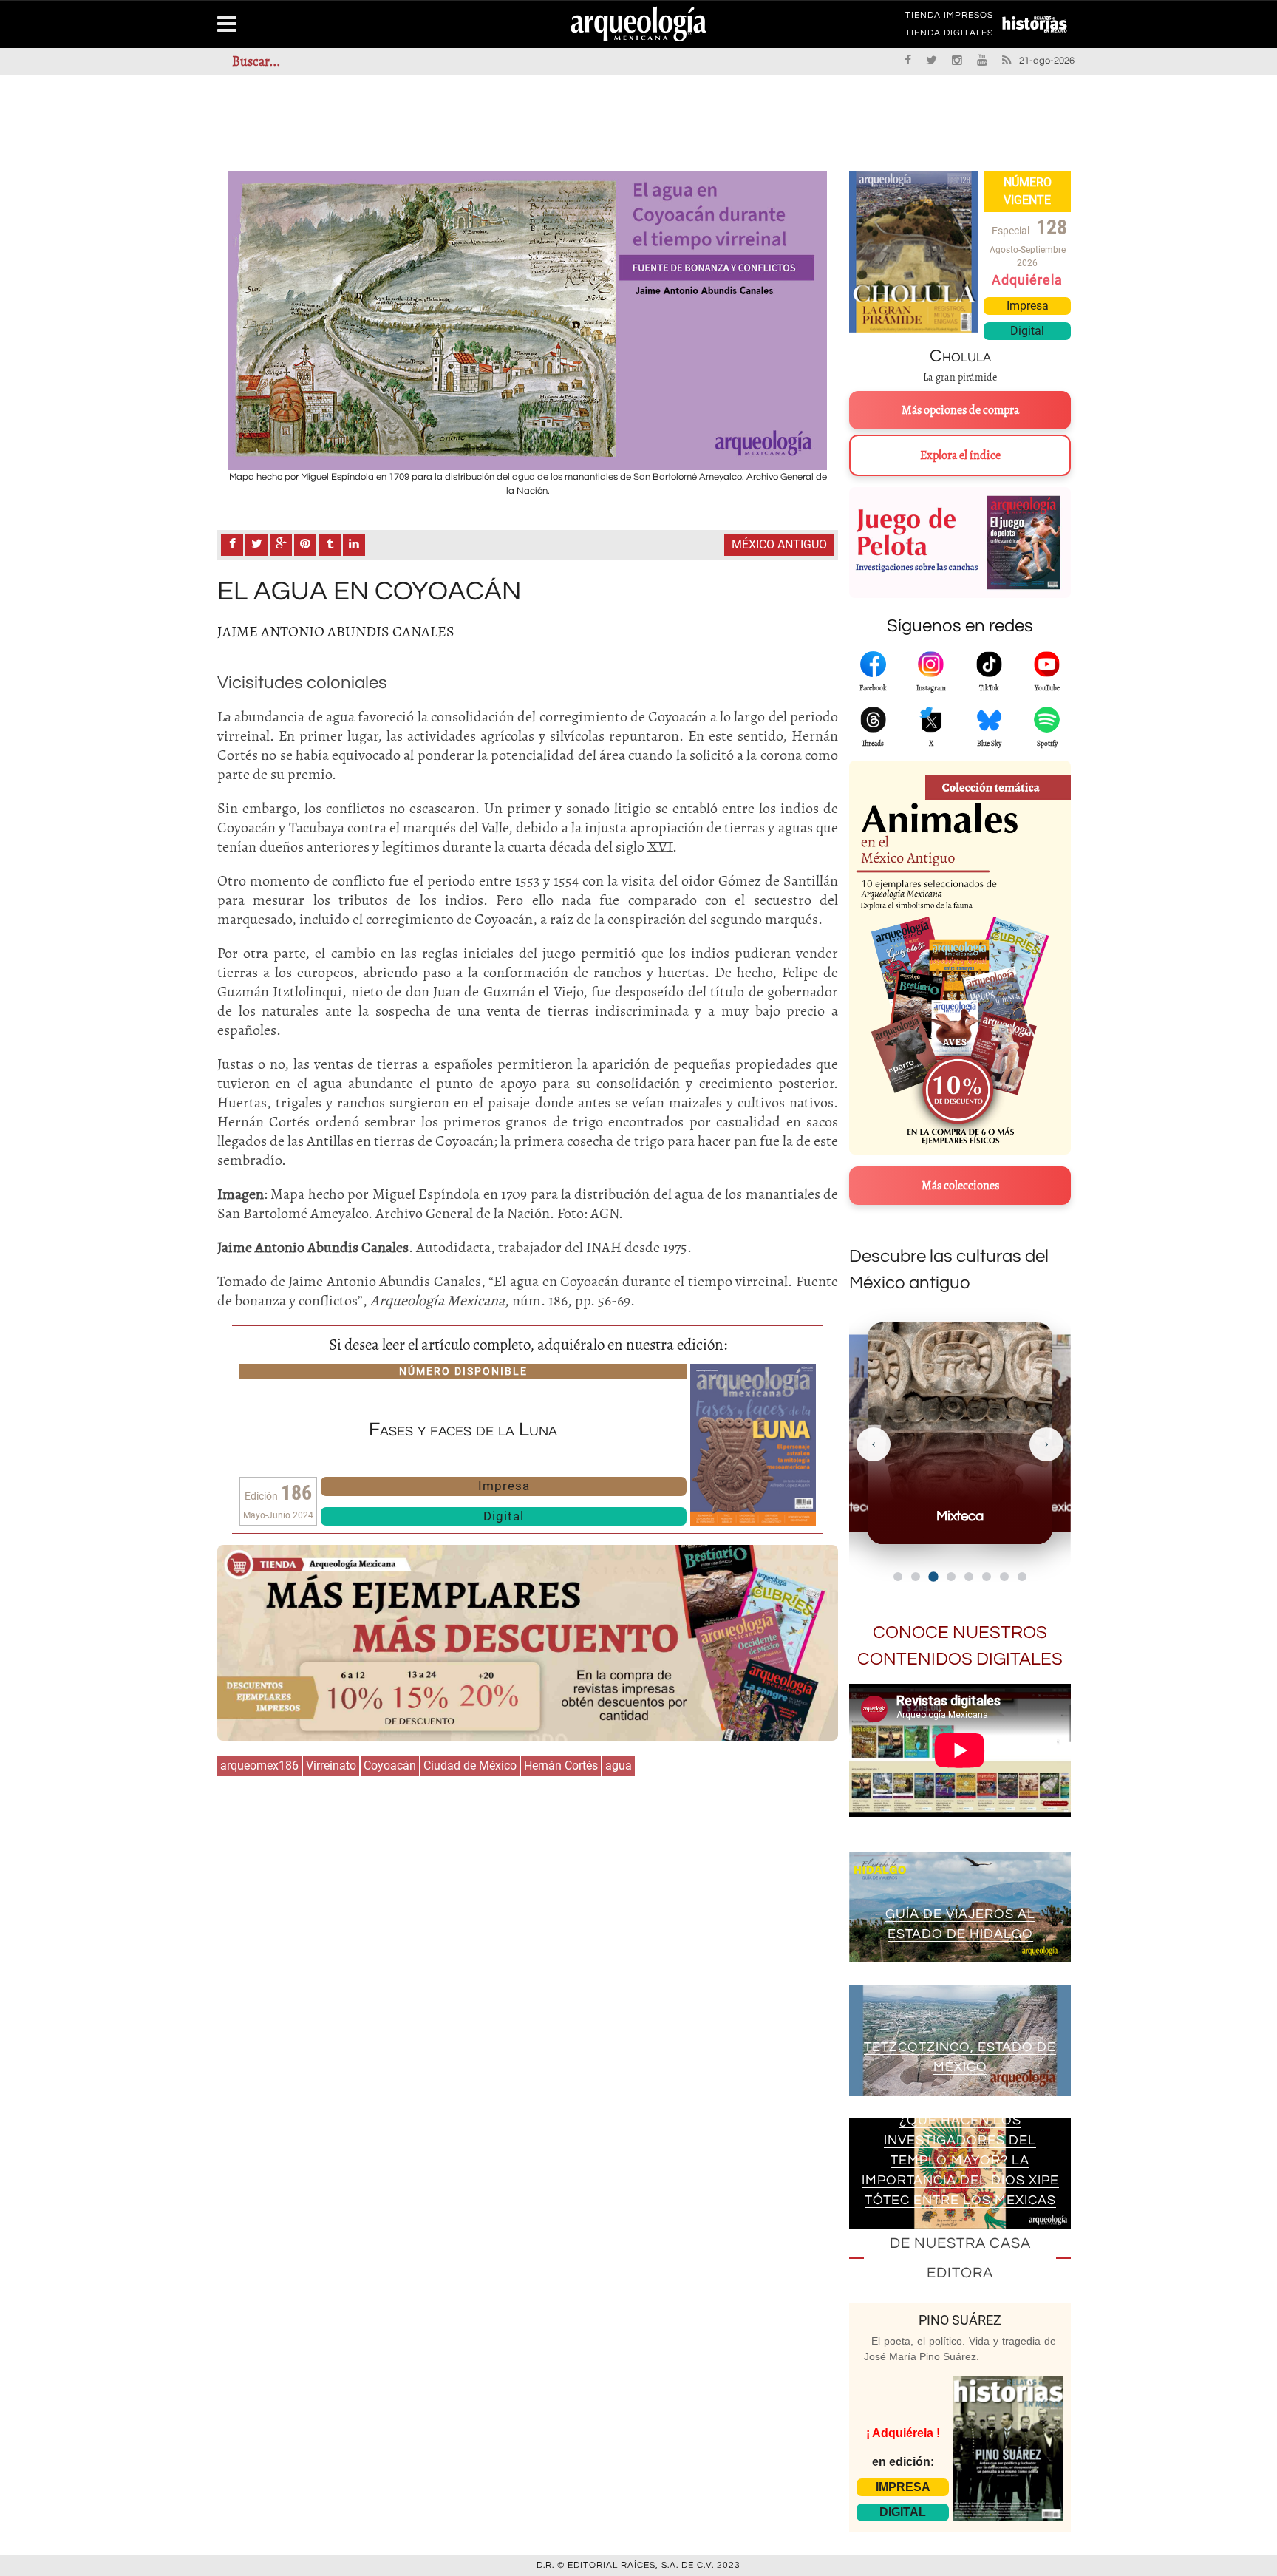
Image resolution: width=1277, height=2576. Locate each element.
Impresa (504, 1486)
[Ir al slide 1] (898, 1577)
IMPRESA (903, 2487)
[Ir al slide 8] (1022, 1577)
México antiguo (779, 544)
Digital (504, 1516)
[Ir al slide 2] (916, 1577)
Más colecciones (960, 1186)
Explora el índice (960, 455)
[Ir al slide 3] (933, 1576)
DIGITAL (903, 2512)
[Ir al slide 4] (951, 1577)
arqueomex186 (259, 1766)
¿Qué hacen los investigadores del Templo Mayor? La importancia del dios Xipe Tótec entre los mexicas (960, 2160)
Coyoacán (390, 1766)
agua (619, 1766)
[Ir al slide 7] (1004, 1577)
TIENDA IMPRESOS (949, 18)
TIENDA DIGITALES (949, 35)
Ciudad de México (470, 1766)
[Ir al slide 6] (987, 1577)
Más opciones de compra (960, 410)
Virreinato (331, 1766)
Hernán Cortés (561, 1766)
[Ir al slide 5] (969, 1577)
